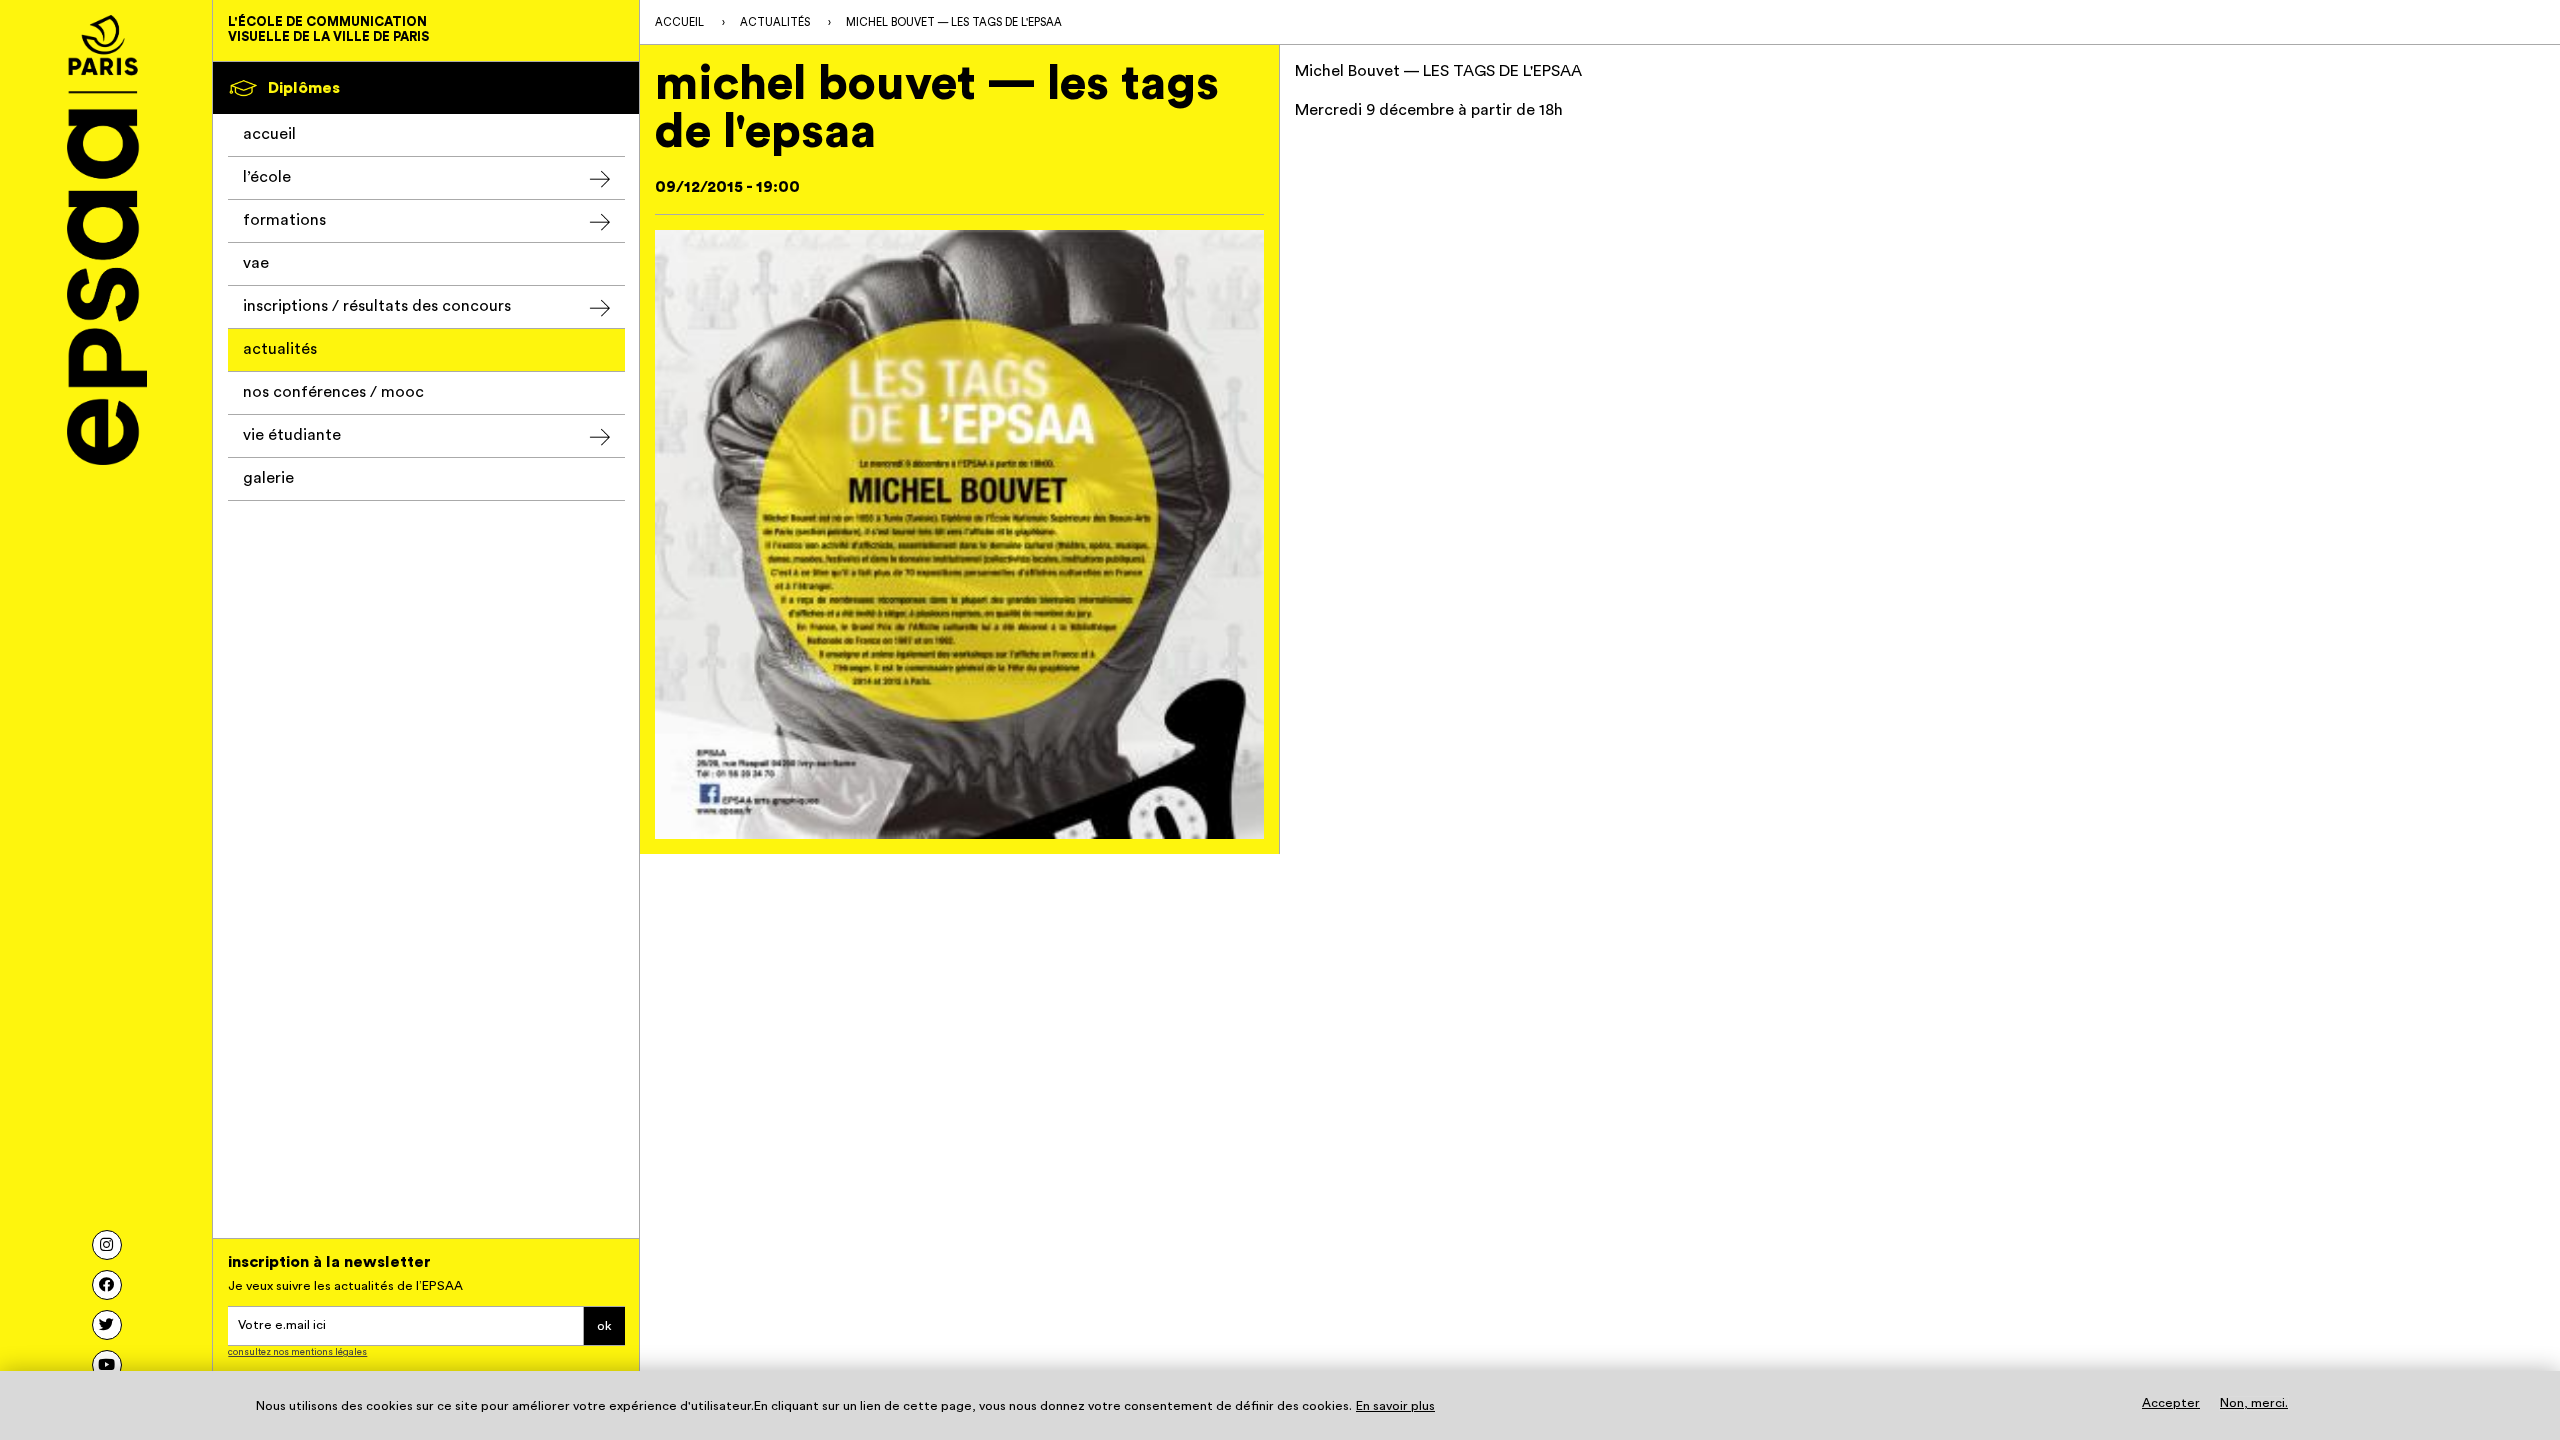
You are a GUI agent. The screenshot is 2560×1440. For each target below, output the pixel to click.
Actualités (280, 349)
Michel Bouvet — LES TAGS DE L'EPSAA (954, 22)
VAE (256, 263)
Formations (284, 220)
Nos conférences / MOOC (333, 392)
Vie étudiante (292, 435)
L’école (267, 177)
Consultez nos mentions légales (297, 1352)
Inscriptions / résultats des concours (377, 306)
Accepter (2171, 1402)
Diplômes (304, 88)
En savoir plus (1395, 1406)
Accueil (269, 134)
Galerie (268, 478)
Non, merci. (2254, 1402)
